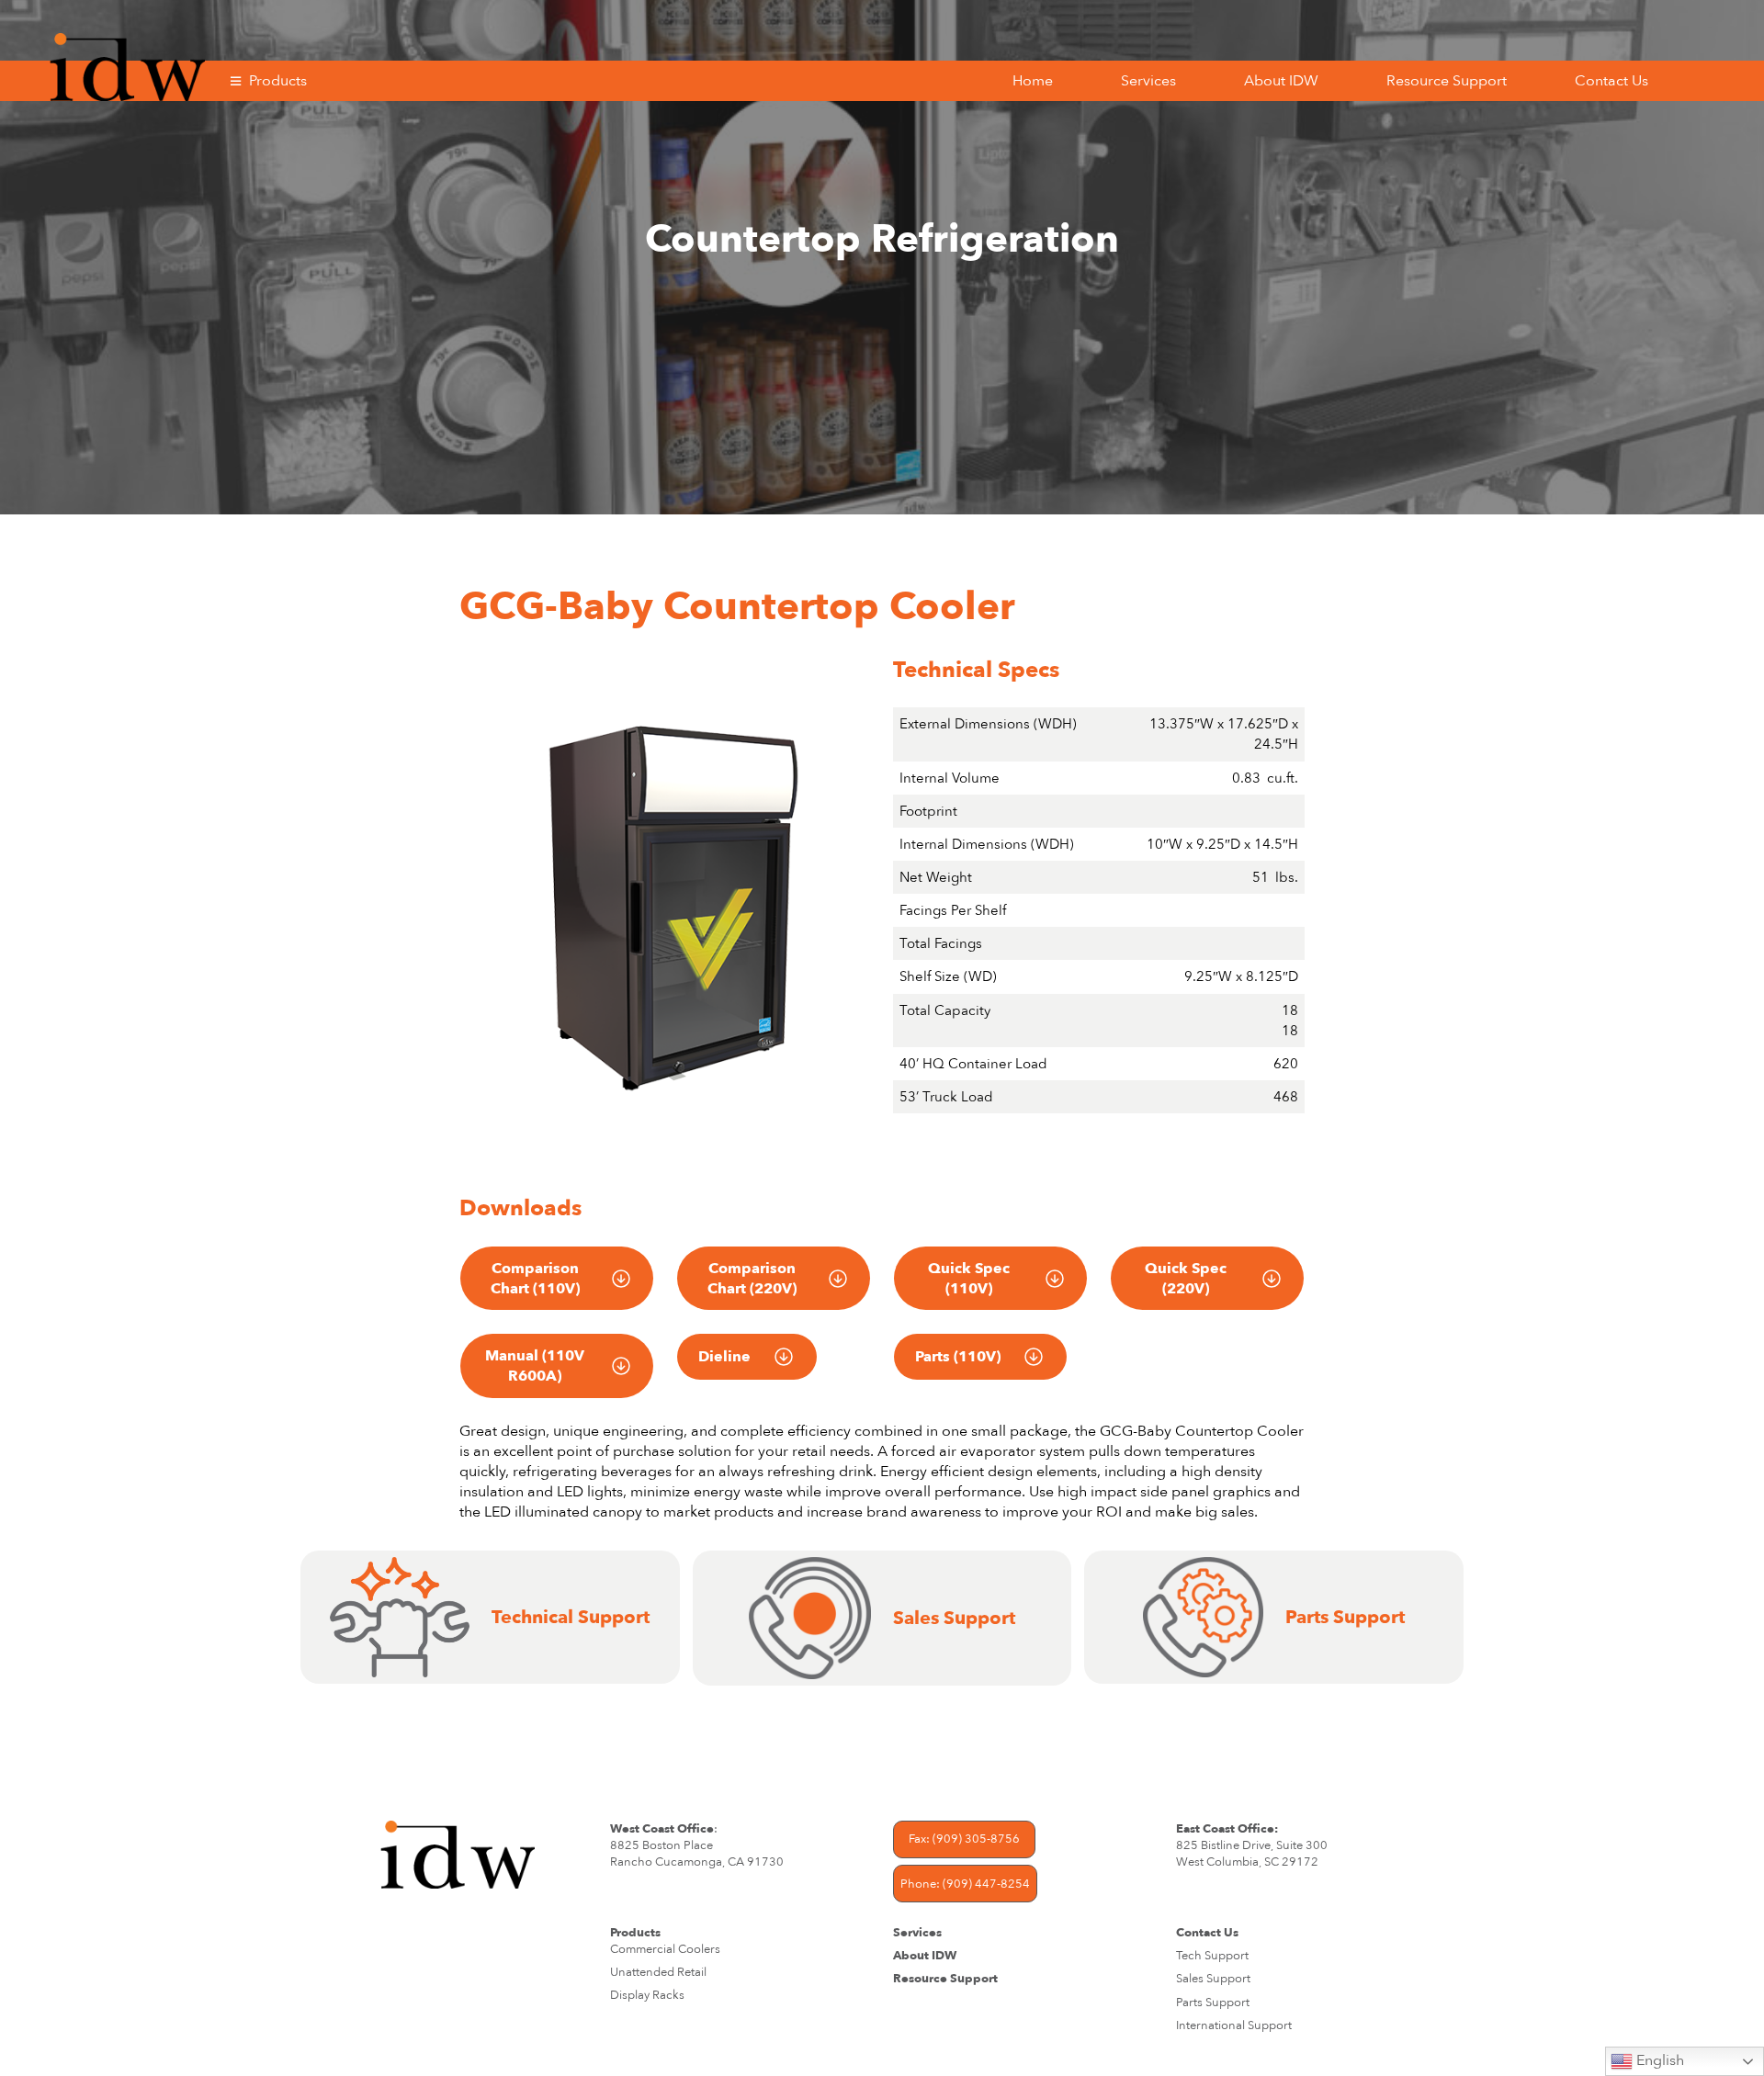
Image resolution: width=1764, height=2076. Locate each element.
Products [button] (278, 81)
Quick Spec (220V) (1186, 1279)
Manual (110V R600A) (535, 1366)
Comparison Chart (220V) (752, 1279)
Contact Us (1611, 81)
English (1658, 2060)
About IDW (1281, 81)
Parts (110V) (958, 1357)
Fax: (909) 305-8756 (964, 1839)
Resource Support (1447, 81)
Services (1148, 81)
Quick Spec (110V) (969, 1279)
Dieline (724, 1357)
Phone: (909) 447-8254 (965, 1884)
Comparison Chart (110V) (535, 1279)
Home (1033, 81)
